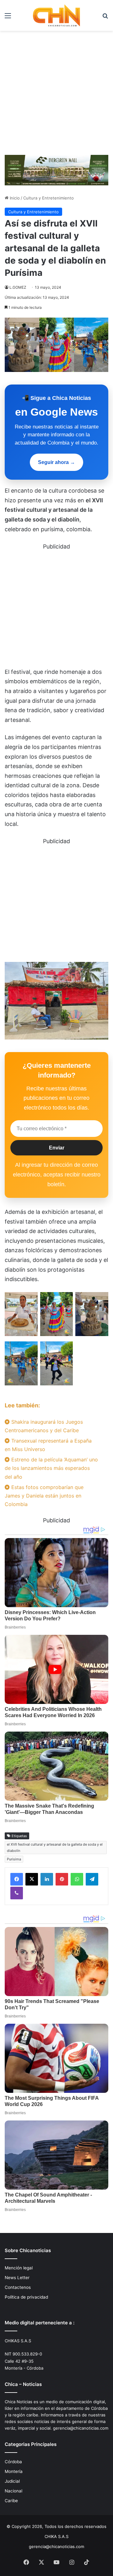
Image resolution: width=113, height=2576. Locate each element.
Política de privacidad (26, 2297)
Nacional (13, 2491)
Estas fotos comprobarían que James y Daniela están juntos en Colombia (44, 1496)
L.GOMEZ (18, 287)
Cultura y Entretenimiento (48, 198)
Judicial (12, 2481)
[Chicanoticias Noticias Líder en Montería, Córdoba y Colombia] (56, 15)
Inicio (14, 198)
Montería (14, 2471)
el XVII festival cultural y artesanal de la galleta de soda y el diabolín (55, 1847)
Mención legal (19, 2268)
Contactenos (18, 2287)
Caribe (11, 2501)
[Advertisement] (56, 90)
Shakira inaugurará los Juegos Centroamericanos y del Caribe (44, 1426)
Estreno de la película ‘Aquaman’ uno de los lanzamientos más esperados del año (51, 1468)
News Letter (17, 2278)
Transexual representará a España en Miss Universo (48, 1445)
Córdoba (13, 2462)
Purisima (14, 1859)
